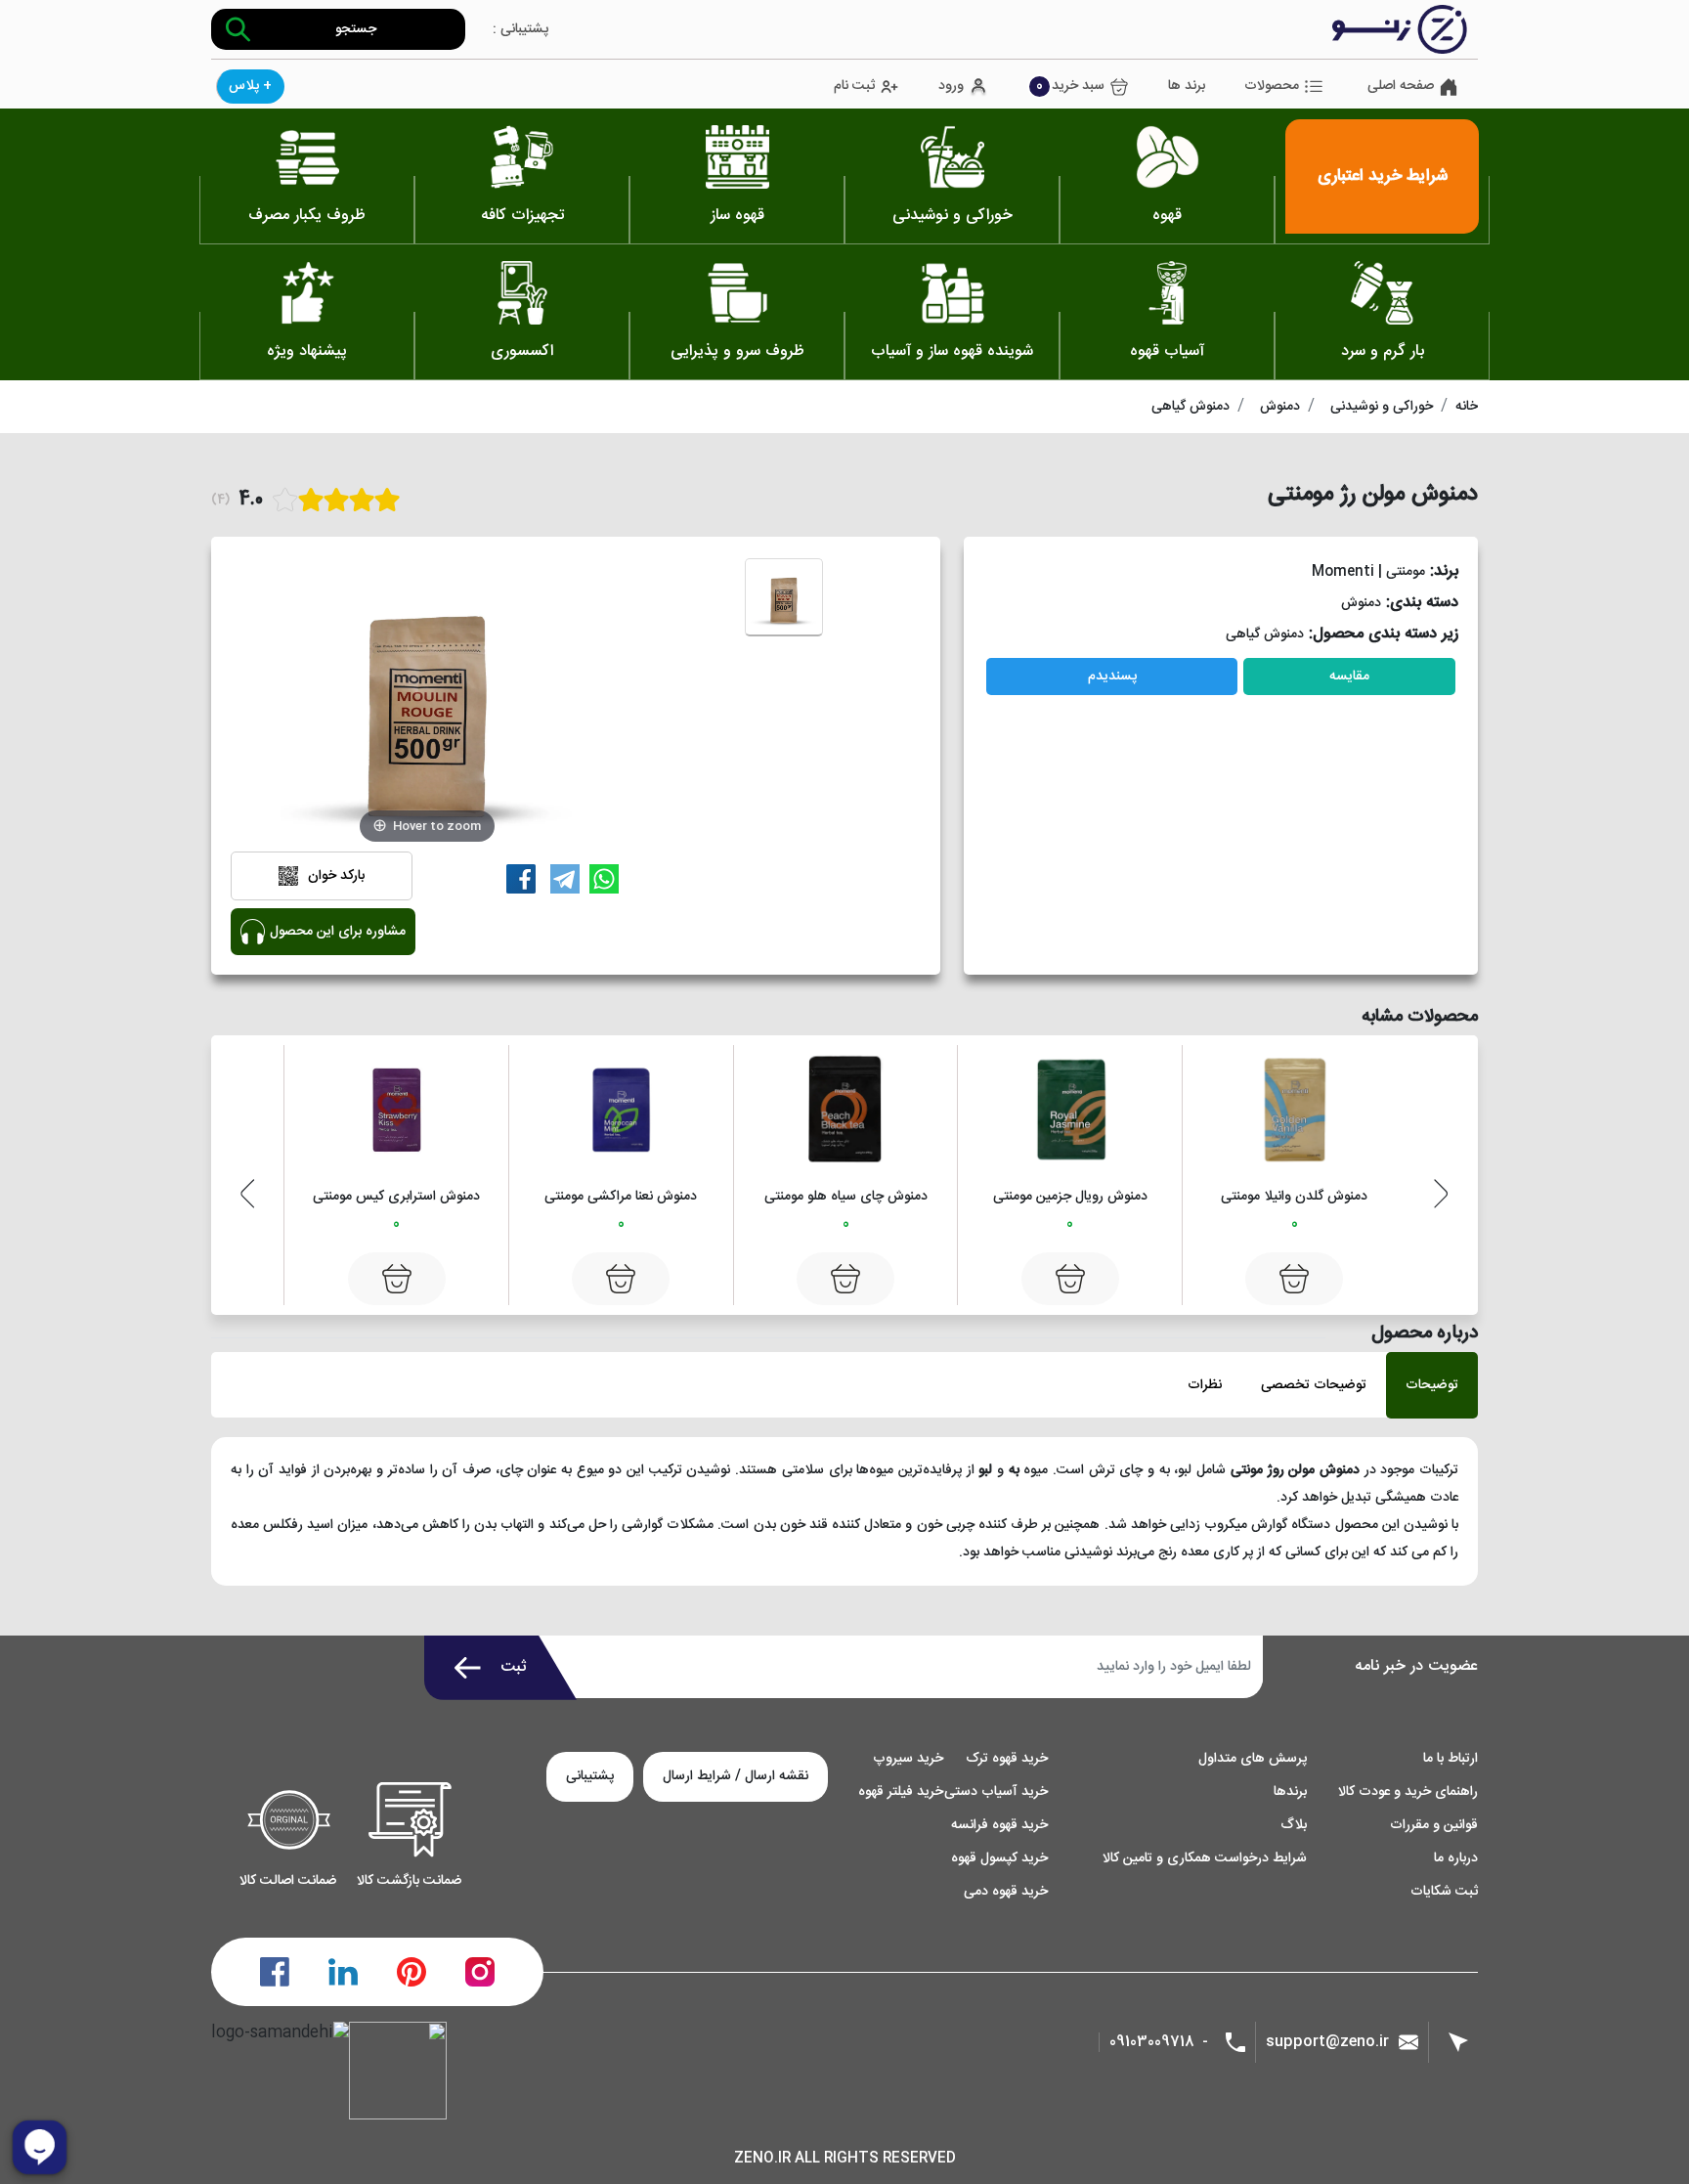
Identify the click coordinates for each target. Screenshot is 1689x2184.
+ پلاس (250, 86)
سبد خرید (1070, 86)
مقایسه (1349, 677)
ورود (951, 87)
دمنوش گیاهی (1191, 407)
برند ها (1187, 87)
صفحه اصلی (1401, 87)
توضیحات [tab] (1432, 1385)
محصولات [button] (1272, 86)
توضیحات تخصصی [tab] (1314, 1385)
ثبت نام (854, 87)
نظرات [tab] (1205, 1385)
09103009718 (1152, 2043)
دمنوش (1280, 407)
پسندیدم (1112, 677)
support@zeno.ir (1327, 2042)
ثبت (514, 1667)
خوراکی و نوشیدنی (1382, 407)
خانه (1467, 407)
